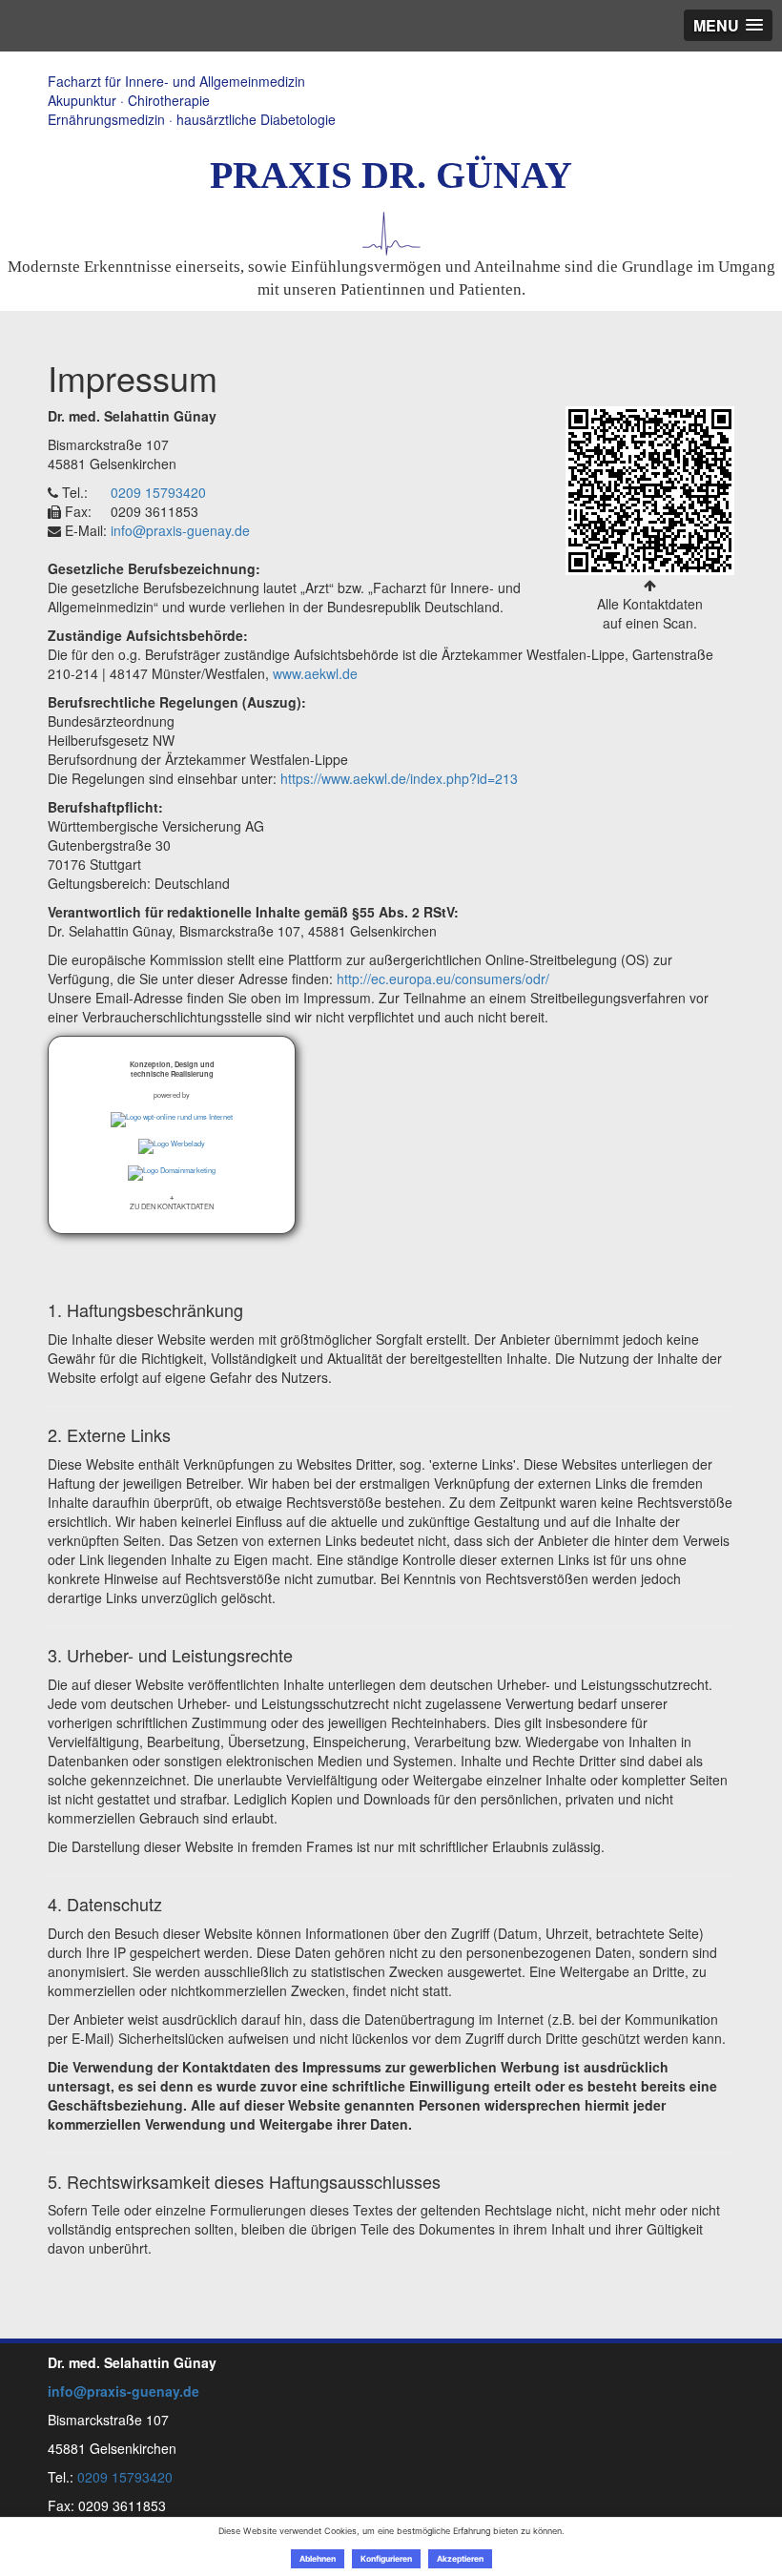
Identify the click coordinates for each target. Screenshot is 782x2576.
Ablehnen (318, 2559)
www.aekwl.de (315, 673)
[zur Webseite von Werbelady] (172, 1146)
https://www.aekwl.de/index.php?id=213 (399, 778)
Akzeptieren (460, 2559)
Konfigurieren (386, 2559)
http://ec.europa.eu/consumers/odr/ (443, 979)
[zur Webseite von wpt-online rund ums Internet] (172, 1120)
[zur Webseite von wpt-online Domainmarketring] (172, 1173)
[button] (172, 1201)
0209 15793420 (158, 492)
